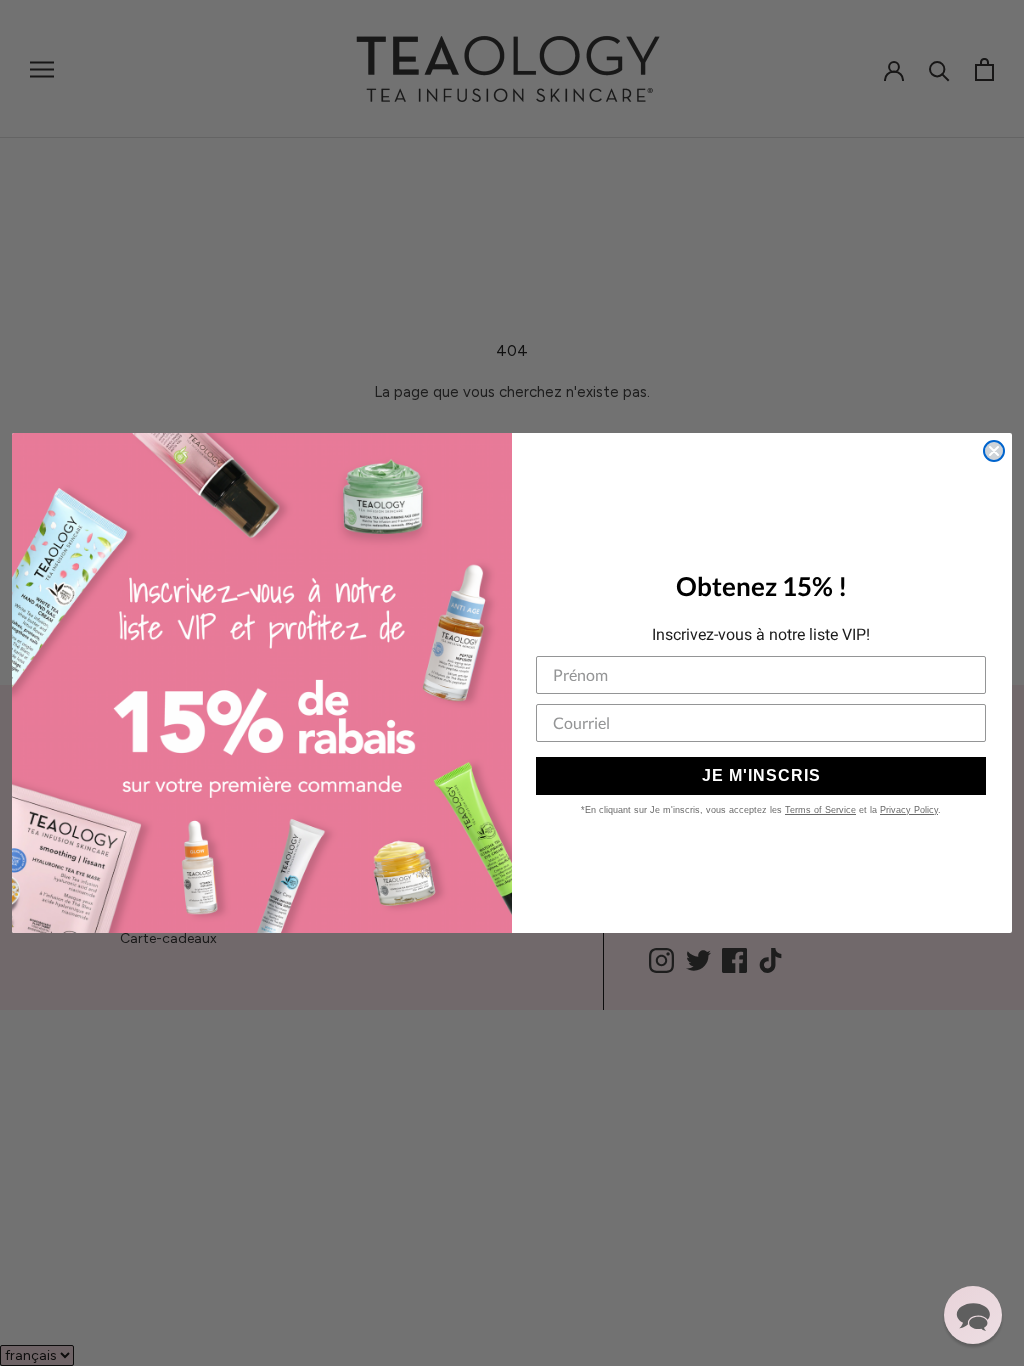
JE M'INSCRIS (761, 775)
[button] (973, 1315)
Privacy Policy (909, 810)
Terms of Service (820, 810)
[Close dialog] (994, 451)
